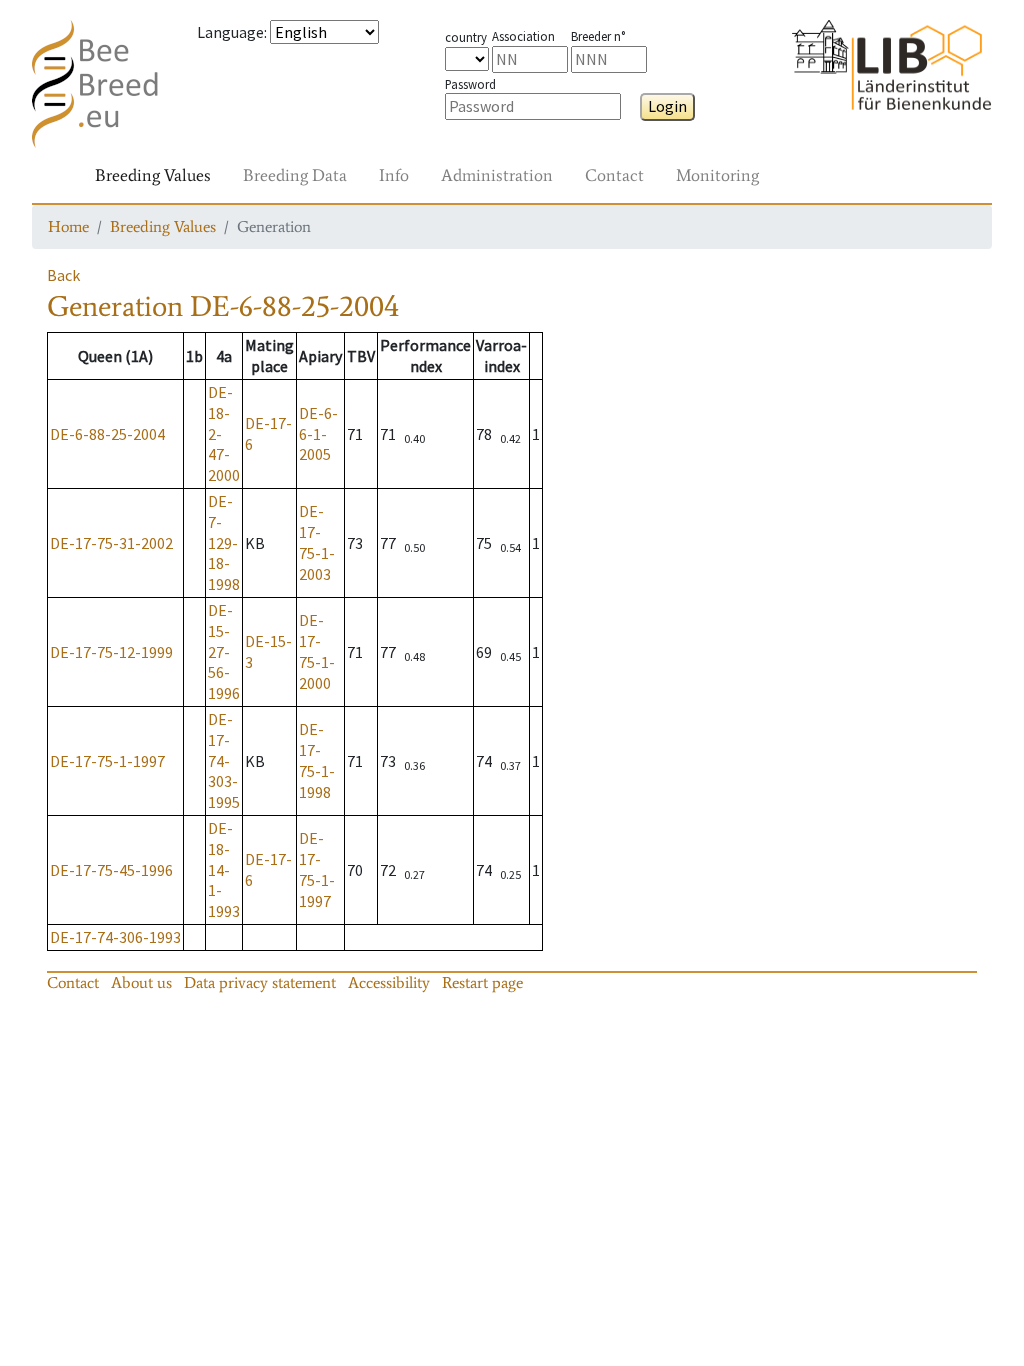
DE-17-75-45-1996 (111, 870)
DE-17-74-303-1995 (224, 760)
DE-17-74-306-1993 (115, 937)
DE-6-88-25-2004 (107, 434)
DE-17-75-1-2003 (317, 542)
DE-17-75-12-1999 (111, 652)
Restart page (482, 982)
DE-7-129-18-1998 (224, 542)
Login (667, 106)
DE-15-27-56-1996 (224, 651)
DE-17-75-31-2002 (111, 543)
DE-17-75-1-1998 (317, 760)
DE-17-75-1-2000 (317, 651)
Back (63, 275)
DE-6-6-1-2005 (318, 434)
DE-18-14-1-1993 (224, 869)
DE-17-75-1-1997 (107, 761)
